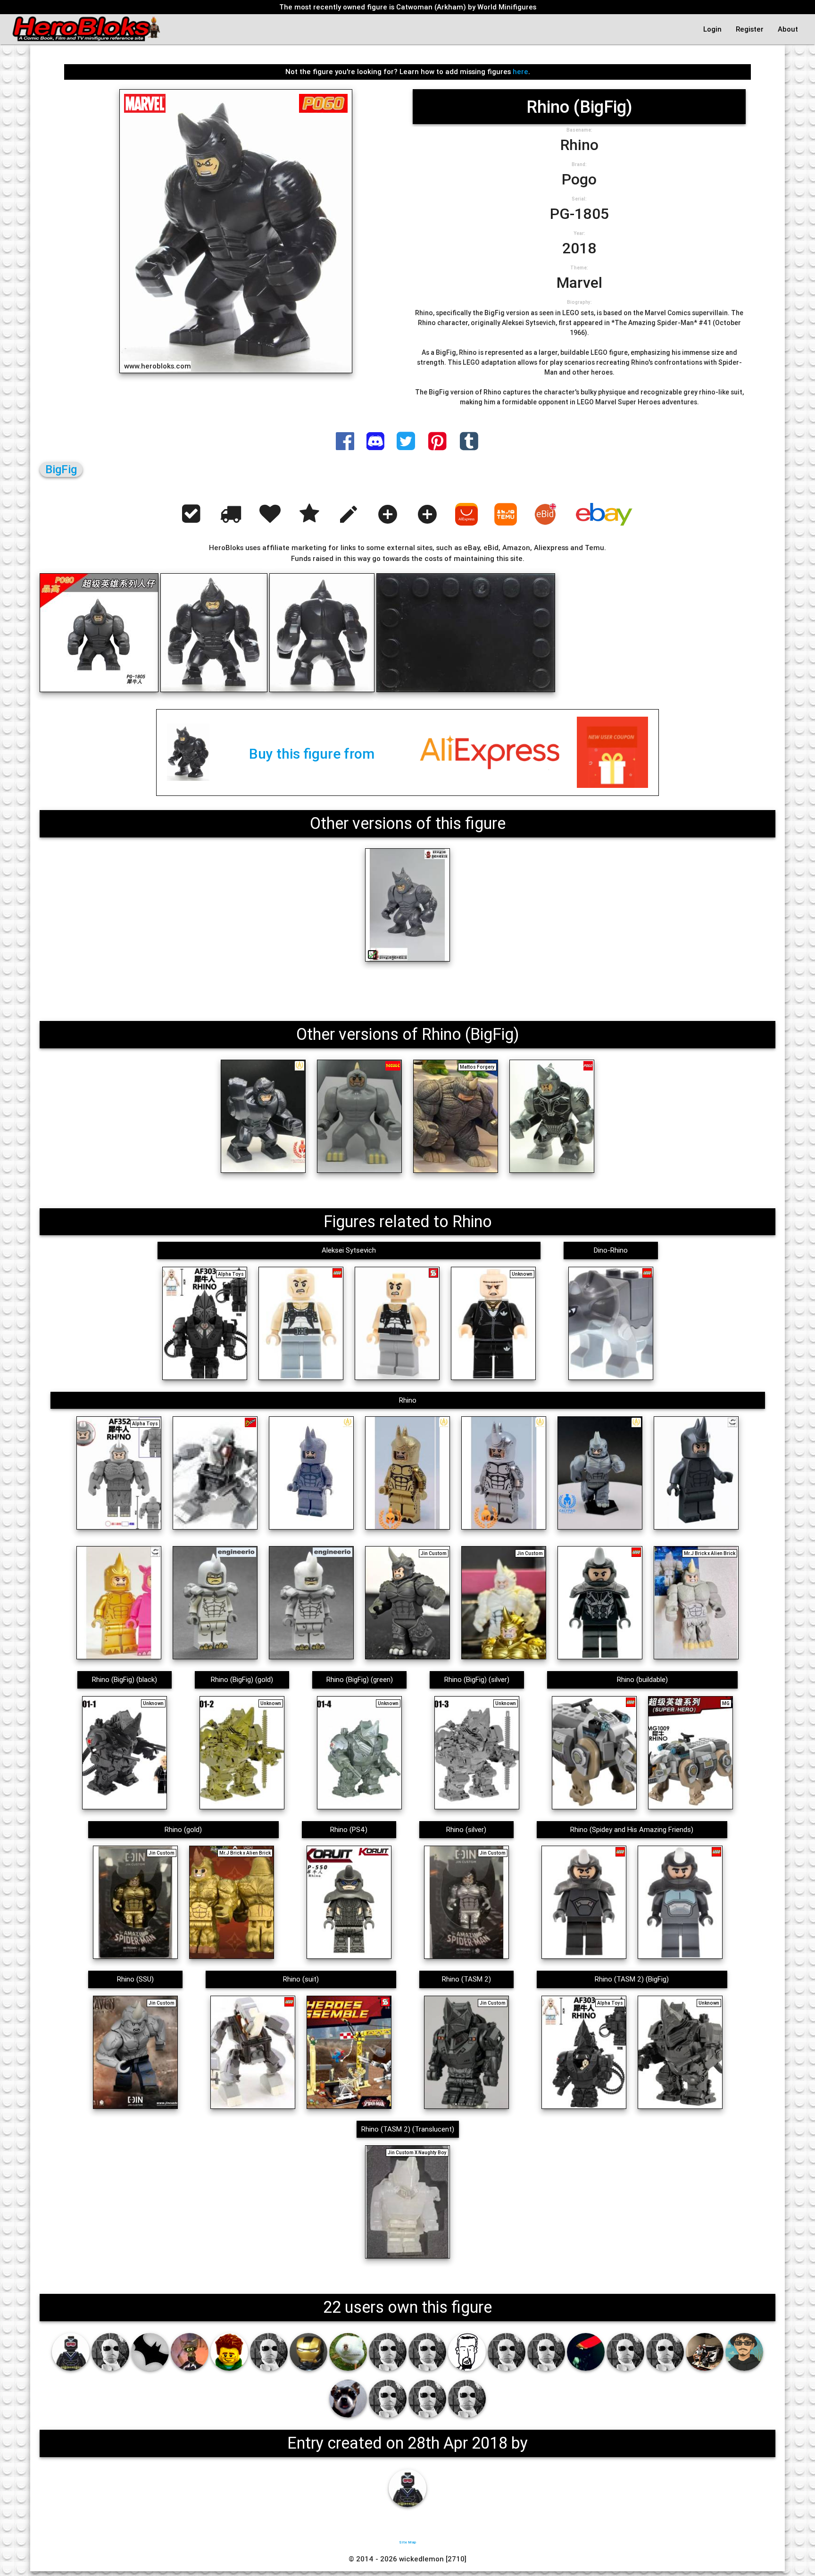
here (520, 71)
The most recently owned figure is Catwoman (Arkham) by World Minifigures (408, 7)
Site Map (407, 2542)
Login (712, 29)
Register (750, 29)
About (788, 29)
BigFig (61, 469)
